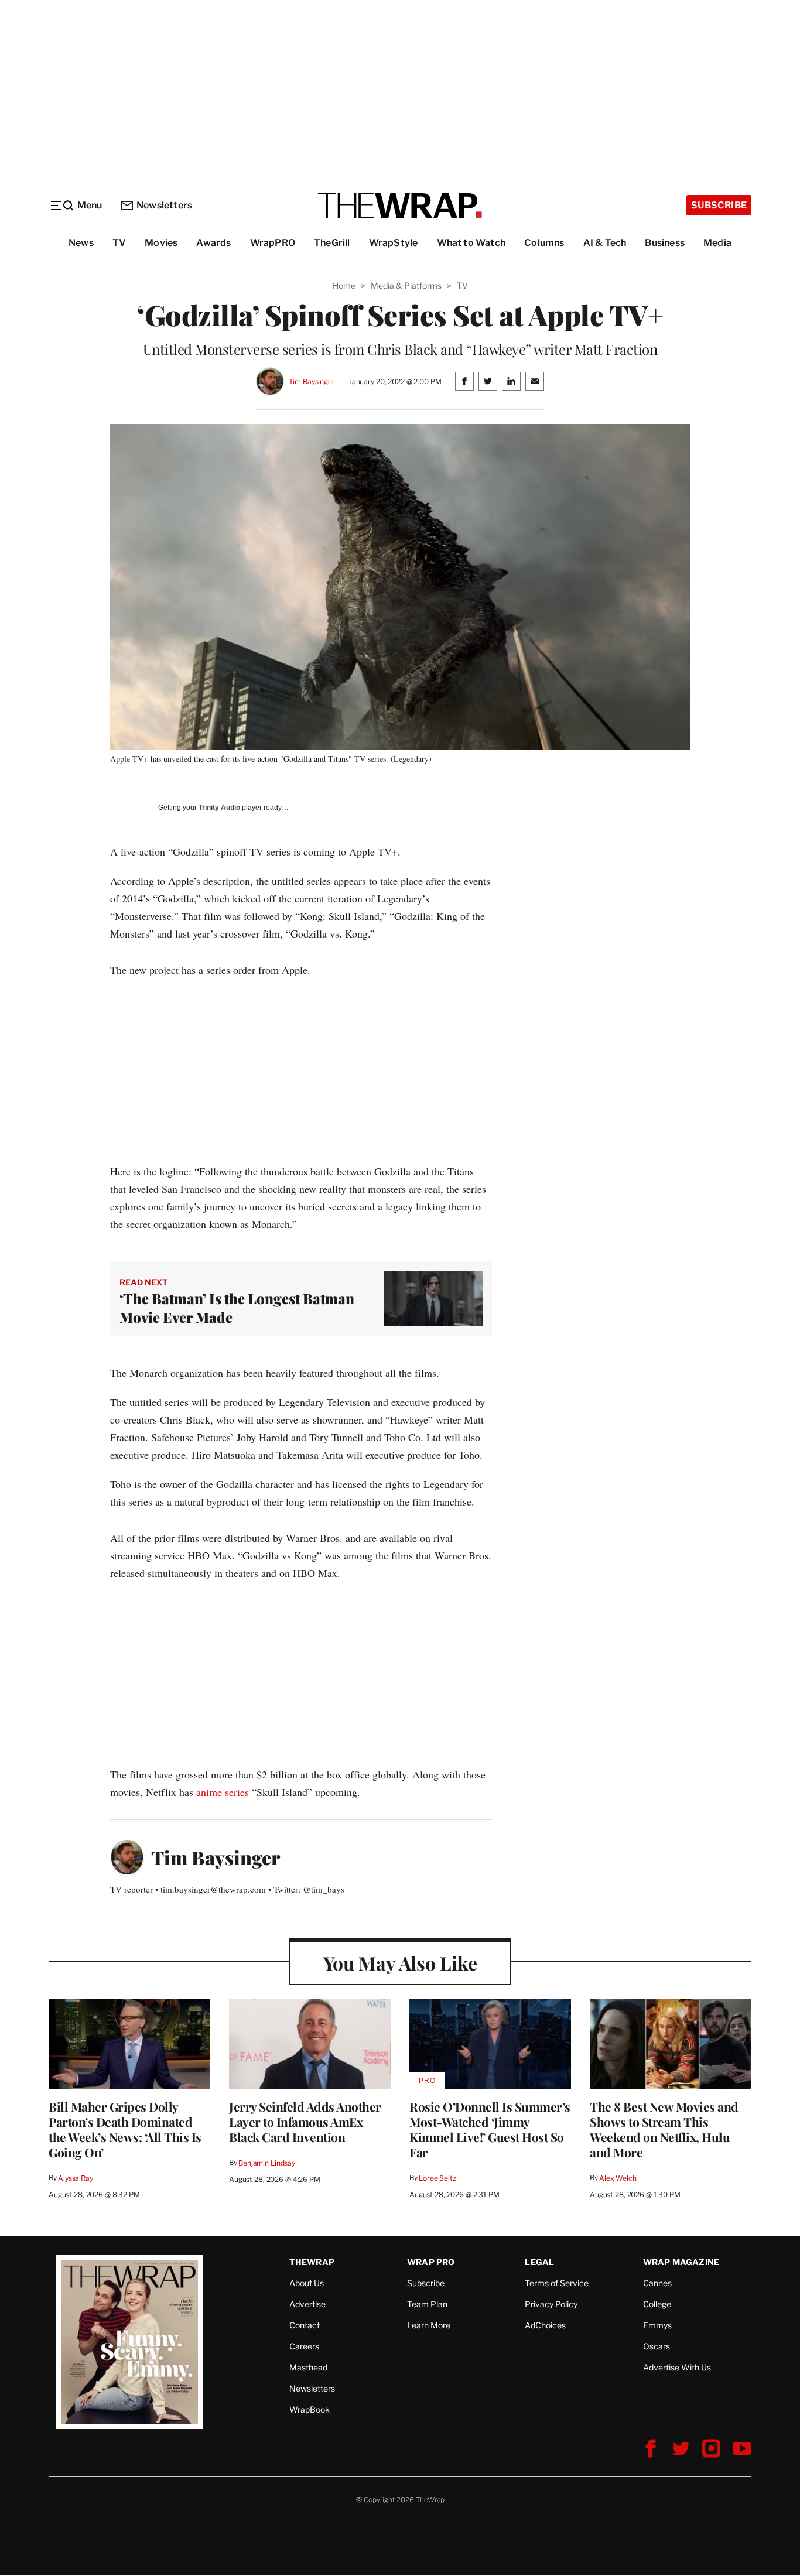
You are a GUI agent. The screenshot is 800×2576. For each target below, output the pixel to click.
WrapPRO (273, 243)
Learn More (429, 2325)
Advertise (307, 2304)
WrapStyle (394, 243)
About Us (307, 2283)
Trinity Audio (219, 808)
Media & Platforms (406, 285)
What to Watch (471, 243)
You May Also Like (400, 1963)
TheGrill (332, 243)
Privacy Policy (551, 2304)
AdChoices (545, 2325)
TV (119, 243)
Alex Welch (618, 2178)
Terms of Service (557, 2283)
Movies (161, 243)
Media (717, 243)
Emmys (657, 2325)
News (81, 243)
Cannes (657, 2283)
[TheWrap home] (400, 206)
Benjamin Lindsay (267, 2163)
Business (665, 243)
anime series (223, 1792)
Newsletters (164, 205)
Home (344, 285)
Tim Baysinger (312, 382)
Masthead (308, 2367)
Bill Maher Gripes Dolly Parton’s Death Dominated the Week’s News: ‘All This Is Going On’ (125, 2129)
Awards (213, 243)
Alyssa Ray (76, 2178)
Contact (305, 2325)
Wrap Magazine (681, 2262)
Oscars (657, 2346)
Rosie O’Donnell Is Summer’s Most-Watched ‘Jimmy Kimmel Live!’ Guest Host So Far (490, 2129)
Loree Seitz (437, 2178)
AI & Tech (605, 243)
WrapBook (310, 2409)
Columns (544, 243)
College (657, 2304)
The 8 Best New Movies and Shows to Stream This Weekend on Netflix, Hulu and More (664, 2129)
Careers (304, 2346)
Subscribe (719, 205)
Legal (539, 2262)
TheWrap (312, 2262)
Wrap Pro (431, 2262)
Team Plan (427, 2304)
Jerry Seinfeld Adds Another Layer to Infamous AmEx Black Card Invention (305, 2122)
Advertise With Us (677, 2367)
